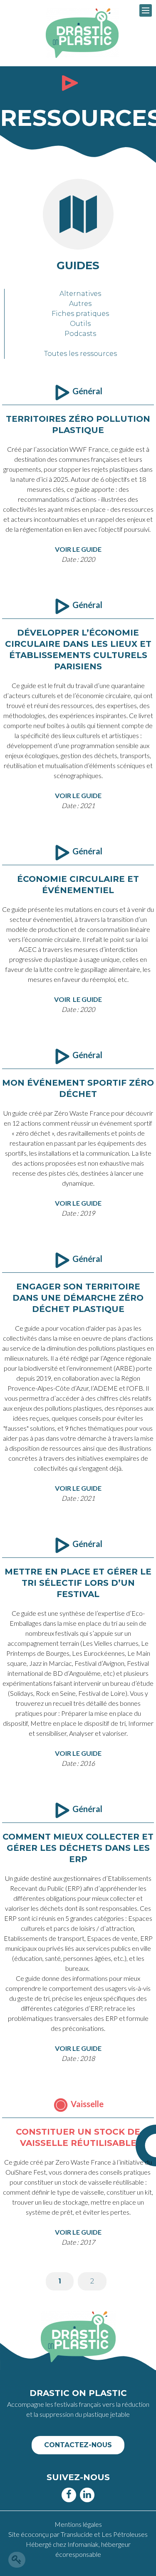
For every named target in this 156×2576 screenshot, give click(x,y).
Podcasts (80, 334)
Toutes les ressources (80, 354)
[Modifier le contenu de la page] (17, 2560)
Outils (80, 324)
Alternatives (80, 294)
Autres (80, 304)
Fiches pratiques (80, 314)
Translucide (77, 2534)
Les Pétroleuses (125, 2534)
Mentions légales (78, 2524)
